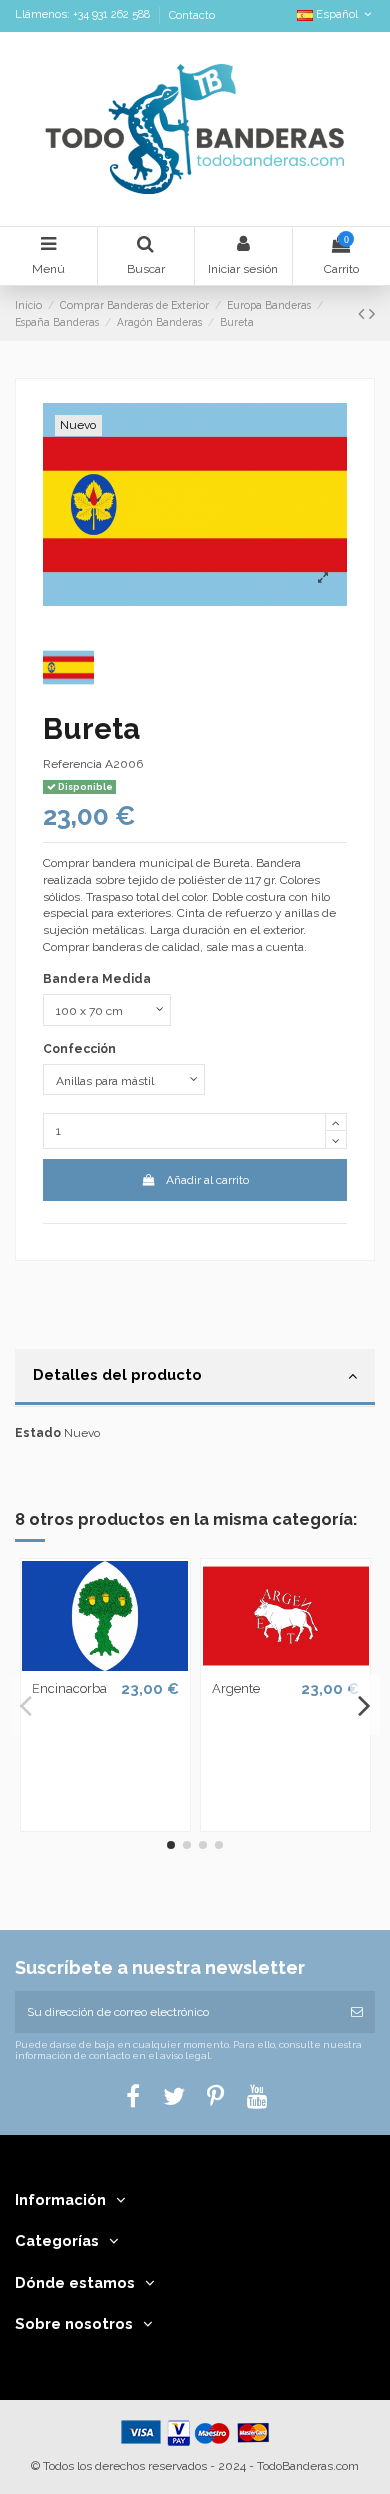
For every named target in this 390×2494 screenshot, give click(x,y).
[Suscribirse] (357, 2012)
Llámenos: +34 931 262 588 (84, 15)
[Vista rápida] (105, 1665)
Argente (236, 1688)
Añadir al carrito (207, 1180)
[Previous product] (363, 313)
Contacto (192, 15)
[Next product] (372, 313)
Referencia (72, 764)
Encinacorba (69, 1688)
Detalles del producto (117, 1374)
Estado (38, 1433)
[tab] (195, 1378)
